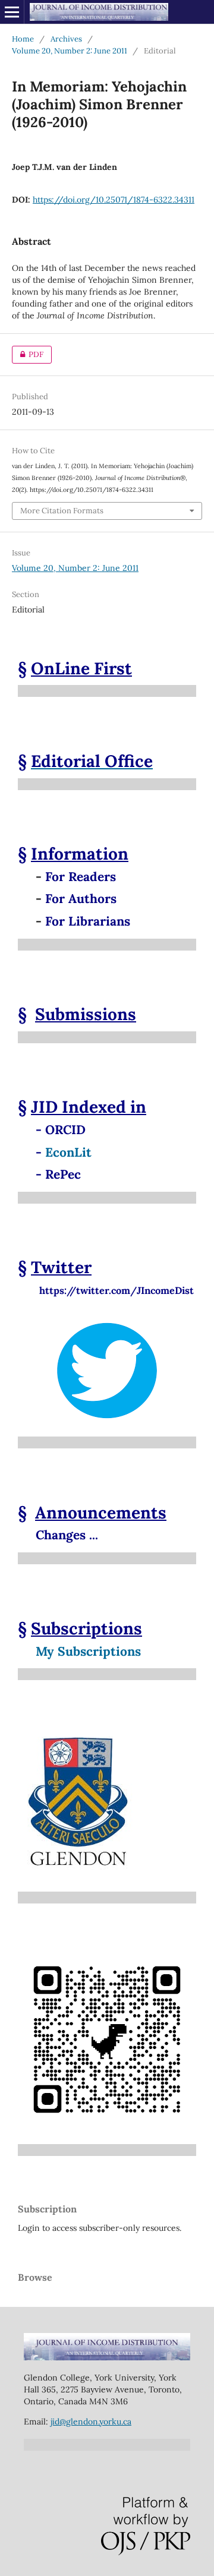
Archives (66, 39)
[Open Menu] (12, 12)
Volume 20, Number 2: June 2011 (70, 51)
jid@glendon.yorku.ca (91, 2422)
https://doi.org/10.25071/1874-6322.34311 (114, 200)
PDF (28, 354)
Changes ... (67, 1535)
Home (23, 39)
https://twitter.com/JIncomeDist (106, 1290)
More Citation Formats (62, 511)
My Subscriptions (88, 1651)
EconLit (68, 1152)
